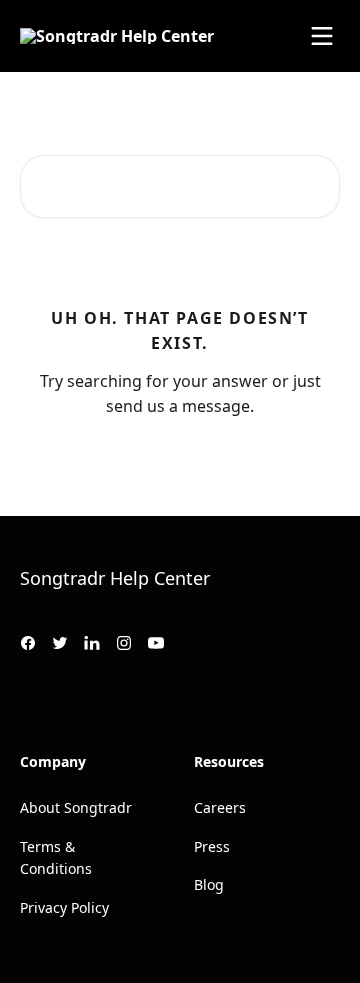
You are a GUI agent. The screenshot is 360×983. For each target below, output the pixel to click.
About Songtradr (76, 807)
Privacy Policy (64, 907)
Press (212, 846)
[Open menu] (322, 36)
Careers (220, 807)
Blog (209, 884)
